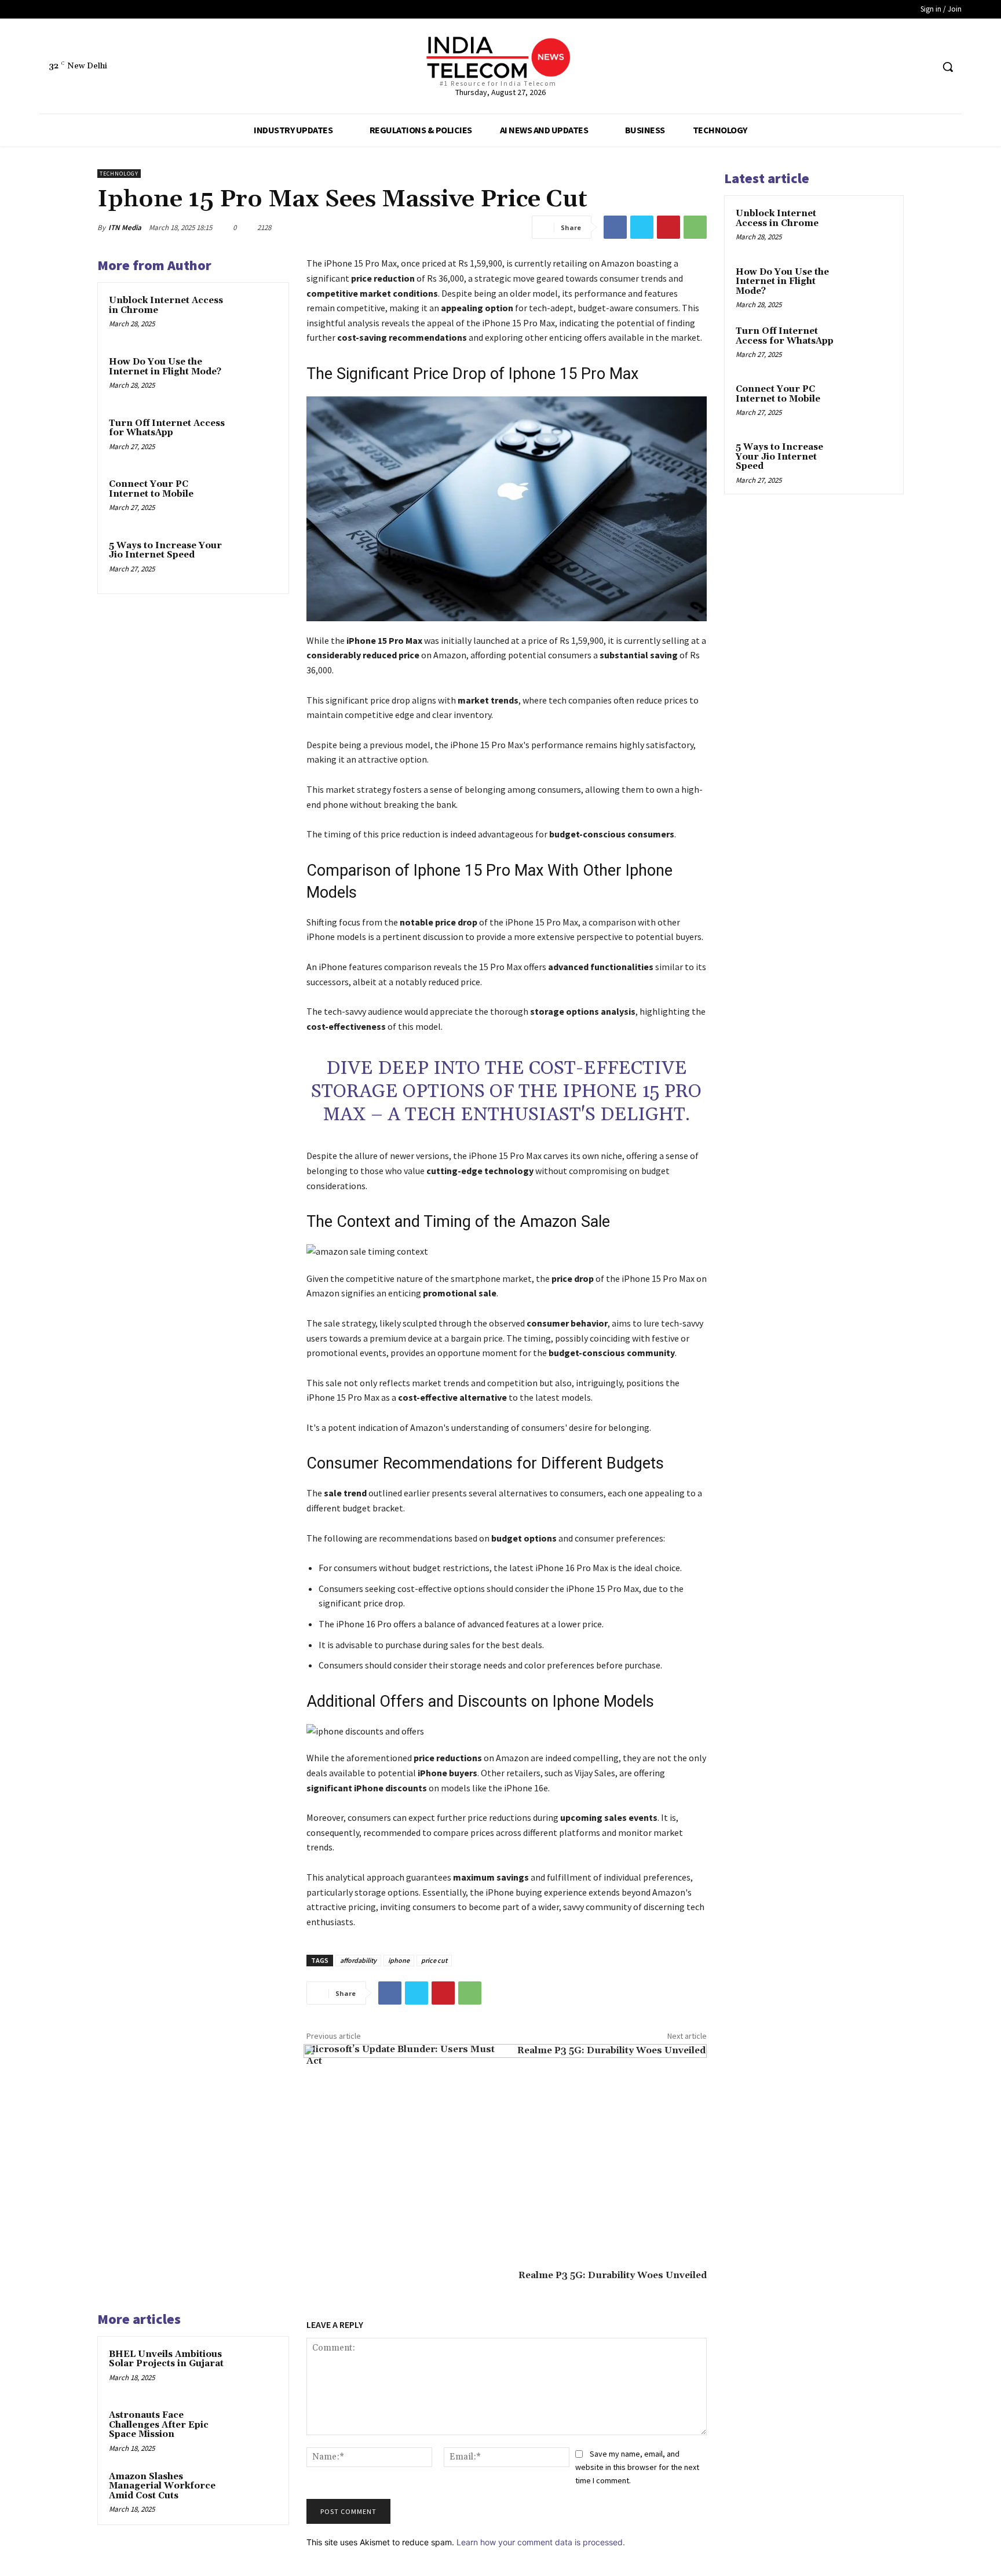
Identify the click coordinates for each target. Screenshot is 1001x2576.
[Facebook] (880, 67)
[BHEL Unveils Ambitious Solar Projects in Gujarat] (255, 2370)
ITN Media (125, 227)
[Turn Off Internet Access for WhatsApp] (255, 439)
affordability (358, 1960)
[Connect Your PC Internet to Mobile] (255, 500)
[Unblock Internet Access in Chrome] (255, 316)
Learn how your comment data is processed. (541, 2542)
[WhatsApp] (695, 227)
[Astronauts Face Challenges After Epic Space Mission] (255, 2431)
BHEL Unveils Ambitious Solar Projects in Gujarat (166, 2359)
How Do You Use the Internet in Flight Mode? (165, 367)
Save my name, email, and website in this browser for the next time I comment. (637, 2467)
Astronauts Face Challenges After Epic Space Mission (159, 2425)
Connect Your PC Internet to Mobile (151, 489)
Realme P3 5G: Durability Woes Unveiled (613, 2275)
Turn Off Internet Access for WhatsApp (167, 428)
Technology (119, 174)
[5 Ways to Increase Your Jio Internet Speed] (255, 561)
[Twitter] (902, 67)
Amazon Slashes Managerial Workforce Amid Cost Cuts (162, 2486)
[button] (948, 67)
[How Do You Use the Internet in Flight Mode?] (255, 377)
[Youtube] (923, 67)
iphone (399, 1960)
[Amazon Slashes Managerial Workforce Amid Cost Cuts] (255, 2492)
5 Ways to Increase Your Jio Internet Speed (165, 551)
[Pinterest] (668, 227)
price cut (434, 1960)
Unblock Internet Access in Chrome (166, 305)
